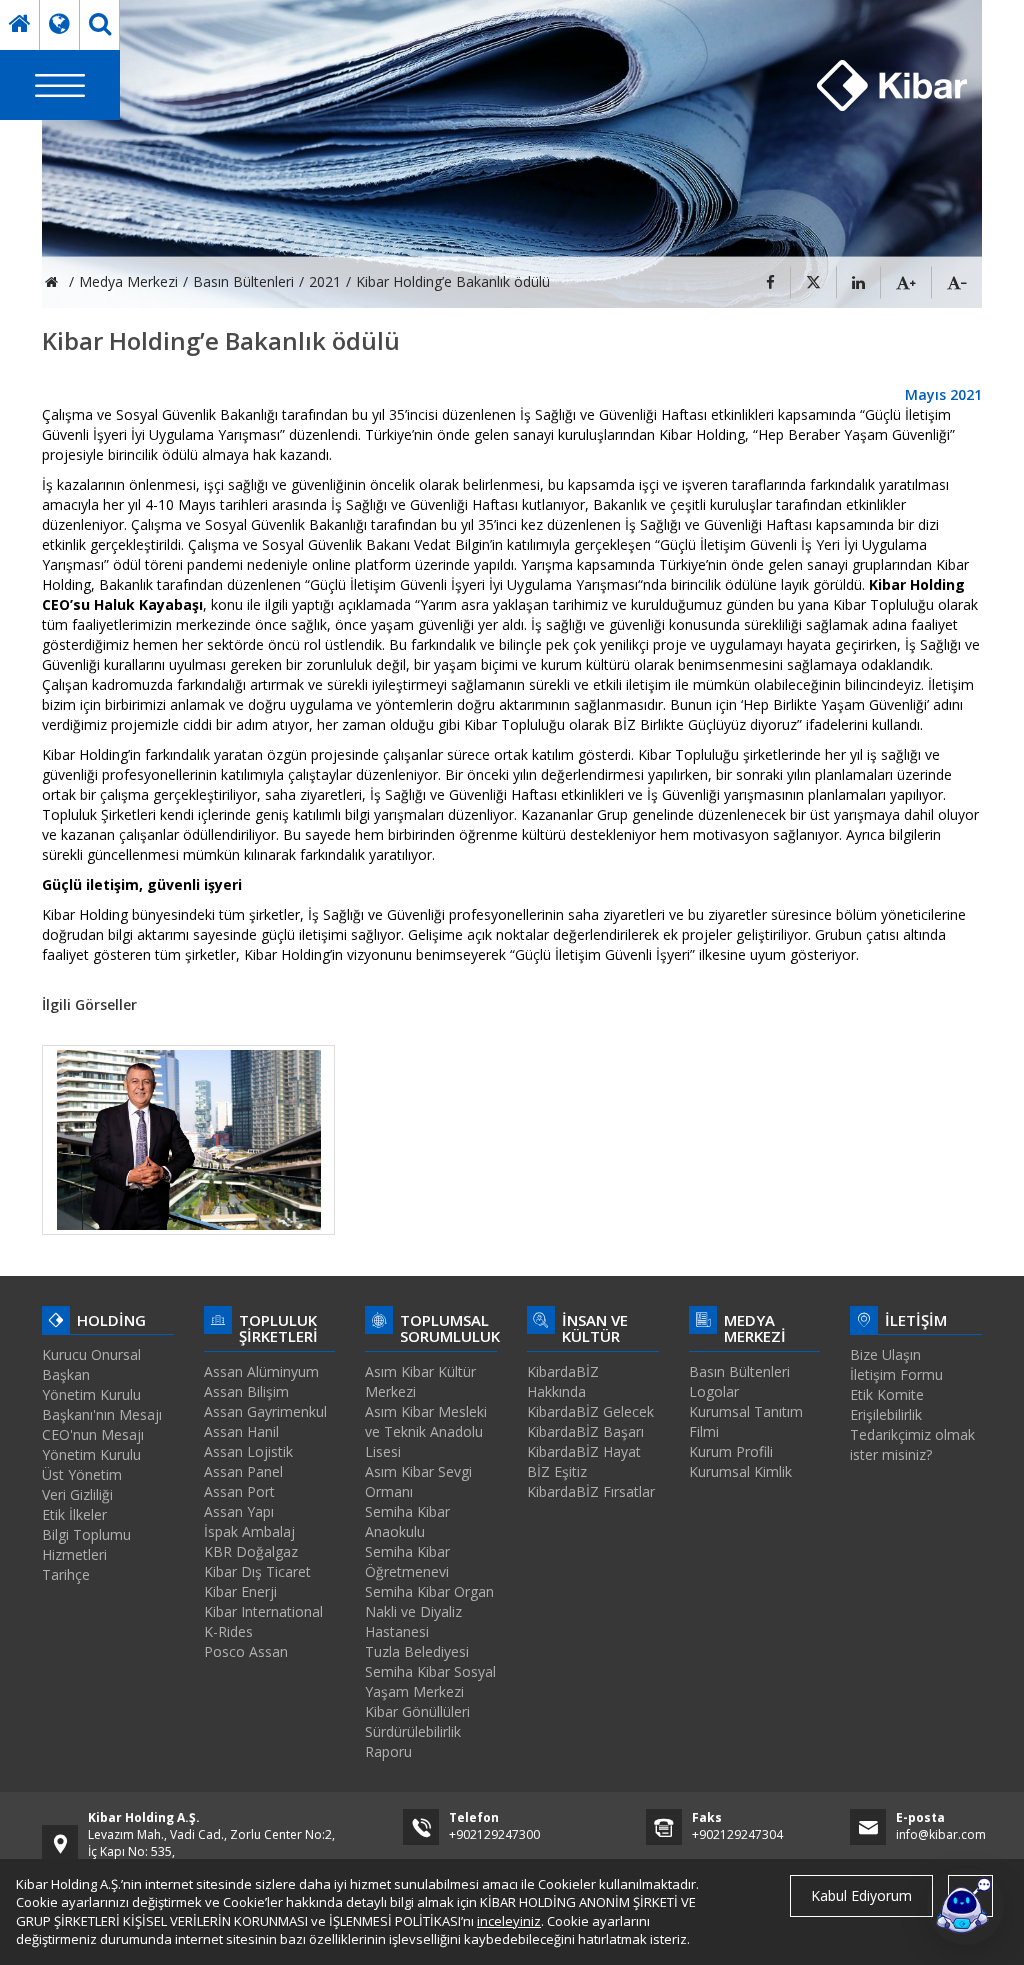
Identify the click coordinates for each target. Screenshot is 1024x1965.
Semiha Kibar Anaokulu (407, 1521)
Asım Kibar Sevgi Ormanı (418, 1481)
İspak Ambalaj (249, 1531)
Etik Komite (887, 1394)
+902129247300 (494, 1834)
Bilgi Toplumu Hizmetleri (86, 1544)
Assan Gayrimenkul (265, 1411)
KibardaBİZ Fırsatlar (591, 1491)
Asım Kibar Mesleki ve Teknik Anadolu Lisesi (426, 1431)
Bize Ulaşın (885, 1354)
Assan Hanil (241, 1431)
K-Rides (228, 1631)
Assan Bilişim (246, 1391)
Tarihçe (66, 1574)
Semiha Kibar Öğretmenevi (407, 1561)
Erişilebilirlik (886, 1414)
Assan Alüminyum (261, 1371)
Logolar (714, 1391)
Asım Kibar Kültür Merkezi (420, 1381)
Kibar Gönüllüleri (417, 1711)
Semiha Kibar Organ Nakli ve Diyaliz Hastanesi (429, 1611)
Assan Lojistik (248, 1451)
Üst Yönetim (82, 1474)
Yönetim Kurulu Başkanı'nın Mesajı (102, 1404)
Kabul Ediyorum (861, 1895)
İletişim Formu (896, 1374)
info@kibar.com (941, 1834)
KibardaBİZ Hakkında (563, 1381)
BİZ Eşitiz (557, 1471)
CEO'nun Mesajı (93, 1434)
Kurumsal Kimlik (740, 1471)
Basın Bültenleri (739, 1371)
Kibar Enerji (240, 1591)
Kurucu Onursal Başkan (91, 1364)
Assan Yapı (239, 1511)
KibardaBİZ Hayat (584, 1451)
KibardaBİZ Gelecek (590, 1411)
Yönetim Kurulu (91, 1454)
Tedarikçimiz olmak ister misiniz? (912, 1444)
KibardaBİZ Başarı (585, 1431)
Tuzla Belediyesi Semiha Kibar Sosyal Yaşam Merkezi (430, 1671)
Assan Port (239, 1491)
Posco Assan (246, 1651)
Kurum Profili (731, 1451)
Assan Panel (243, 1471)
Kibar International (263, 1611)
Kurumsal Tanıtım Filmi (746, 1421)
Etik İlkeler (74, 1514)
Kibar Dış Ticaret (257, 1571)
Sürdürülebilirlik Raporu (413, 1741)
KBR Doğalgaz (251, 1551)
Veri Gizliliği (77, 1494)
